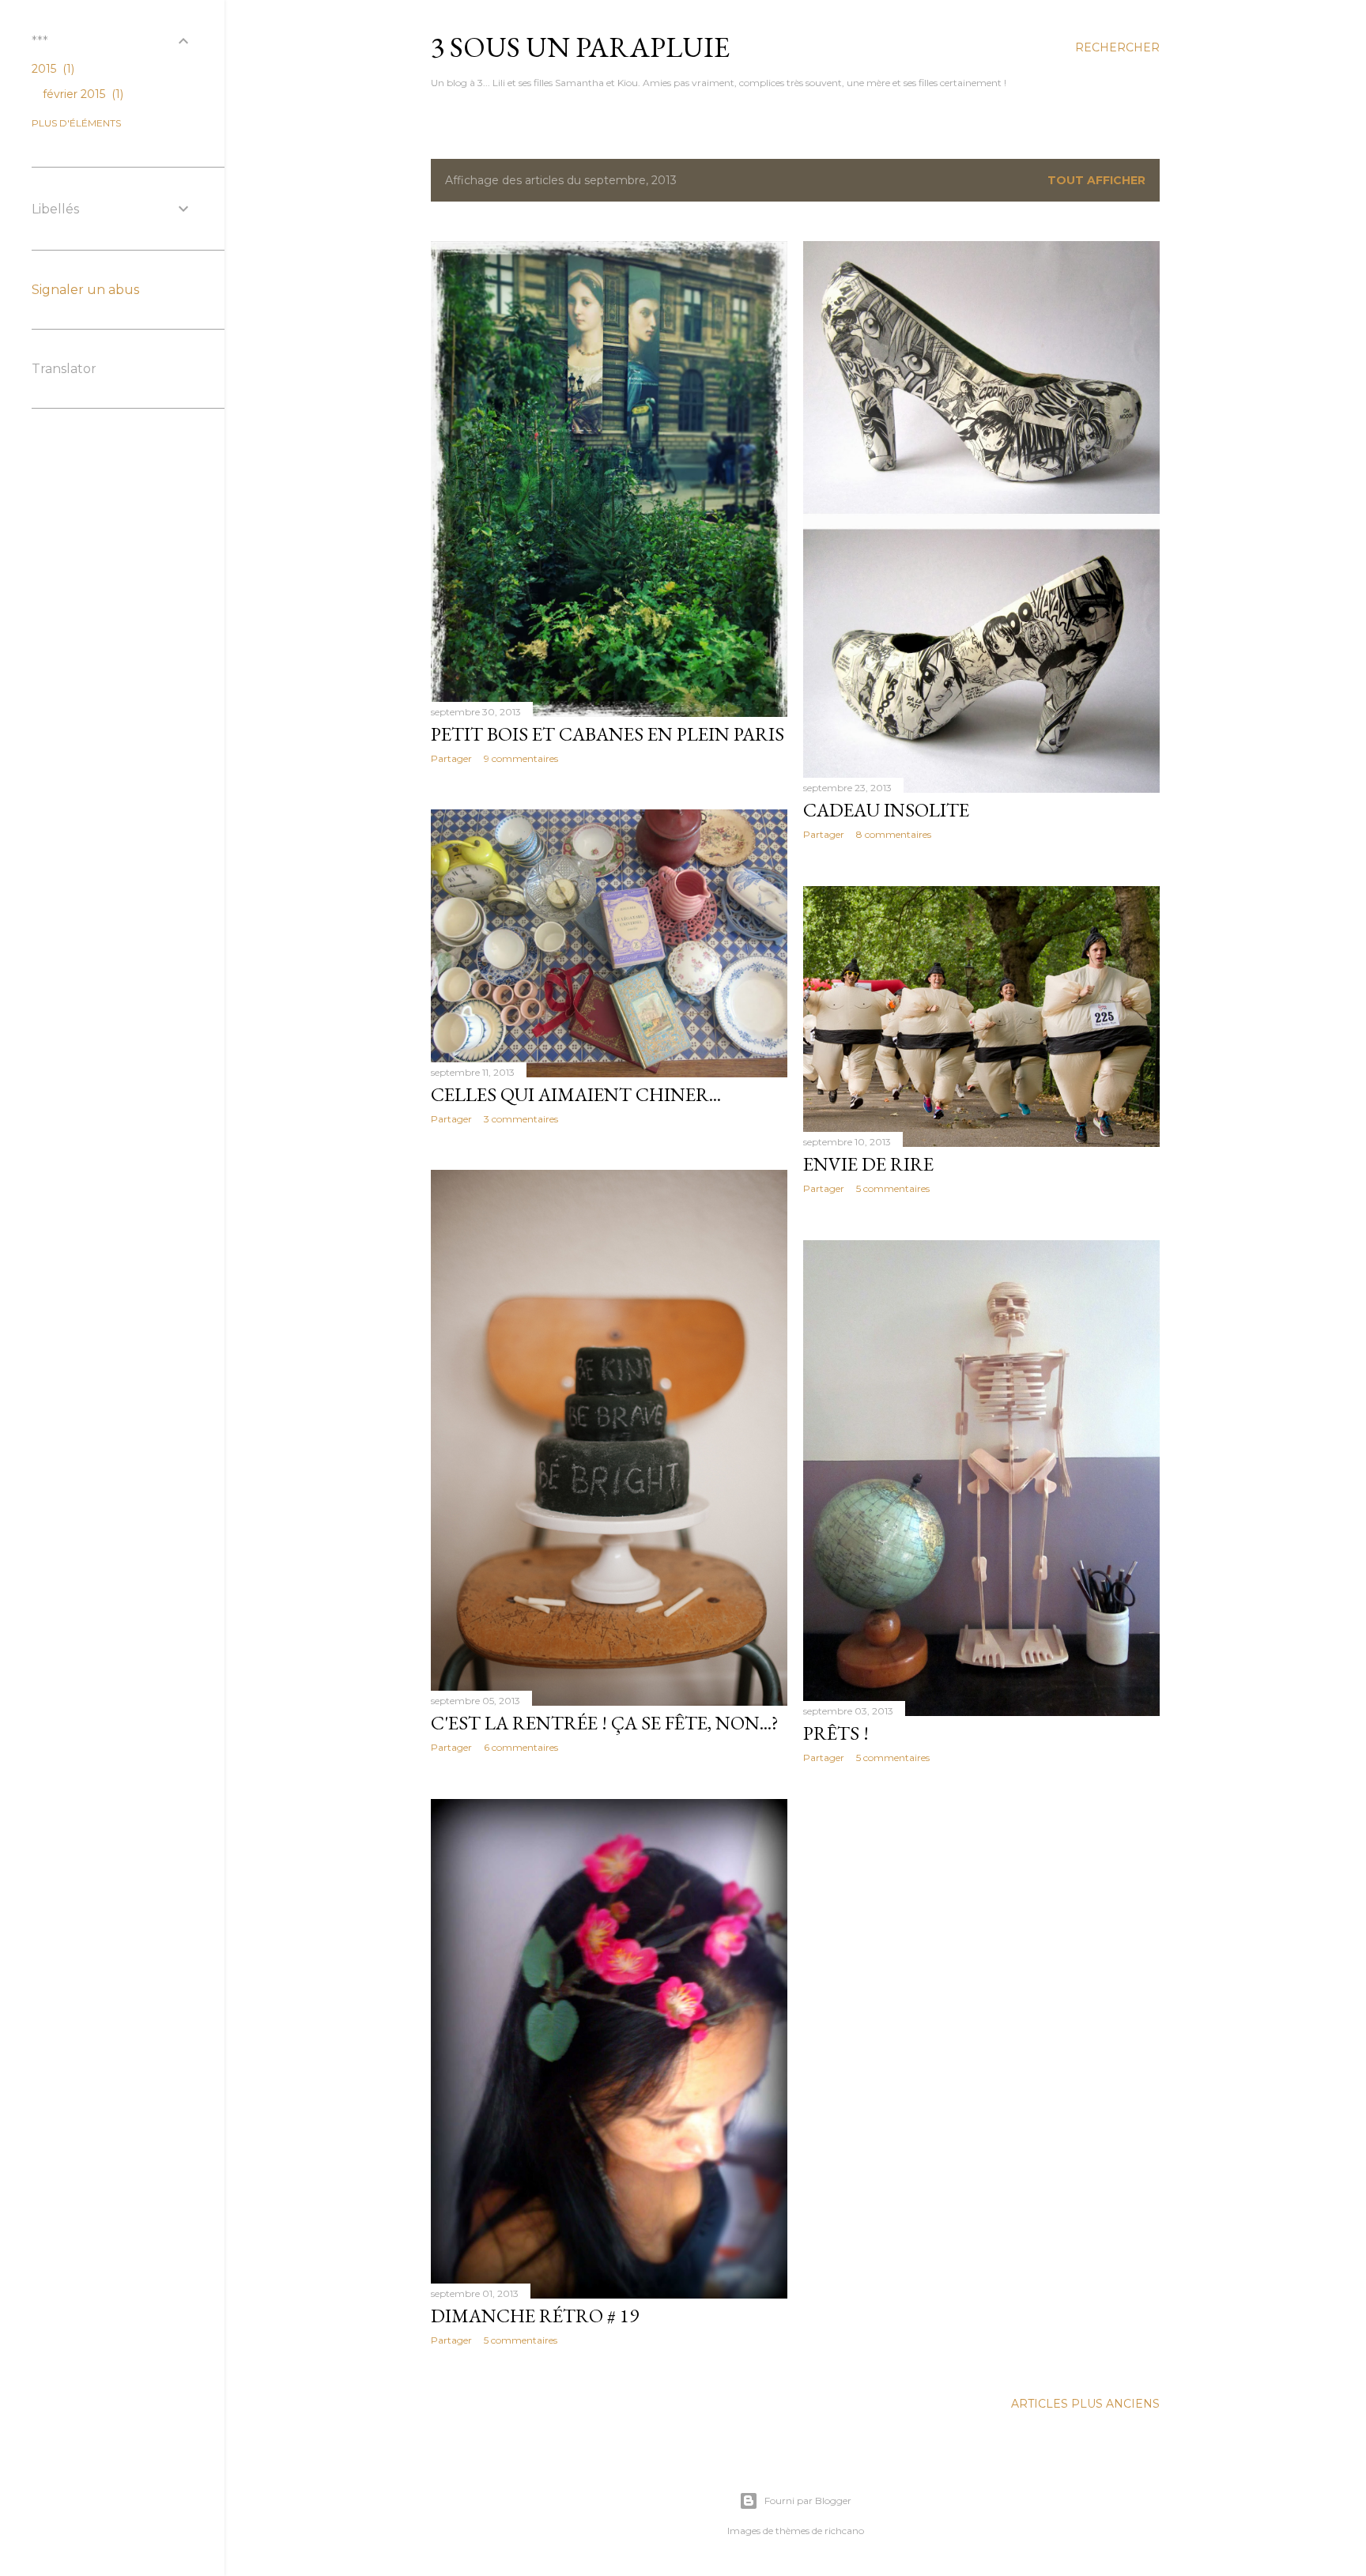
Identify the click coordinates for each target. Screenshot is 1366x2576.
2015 (51, 69)
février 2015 (81, 94)
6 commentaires (521, 1747)
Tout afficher (1096, 180)
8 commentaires (894, 834)
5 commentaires (893, 1188)
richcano (844, 2531)
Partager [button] (451, 758)
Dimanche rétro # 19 (535, 2316)
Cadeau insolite (886, 810)
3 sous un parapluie (580, 47)
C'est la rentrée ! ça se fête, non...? (605, 1723)
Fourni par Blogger (808, 2501)
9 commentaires (521, 758)
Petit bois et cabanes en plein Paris (608, 734)
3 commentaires (521, 1119)
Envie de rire (868, 1164)
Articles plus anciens (1085, 2404)
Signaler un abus (85, 290)
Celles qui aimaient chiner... (576, 1094)
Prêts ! (836, 1733)
